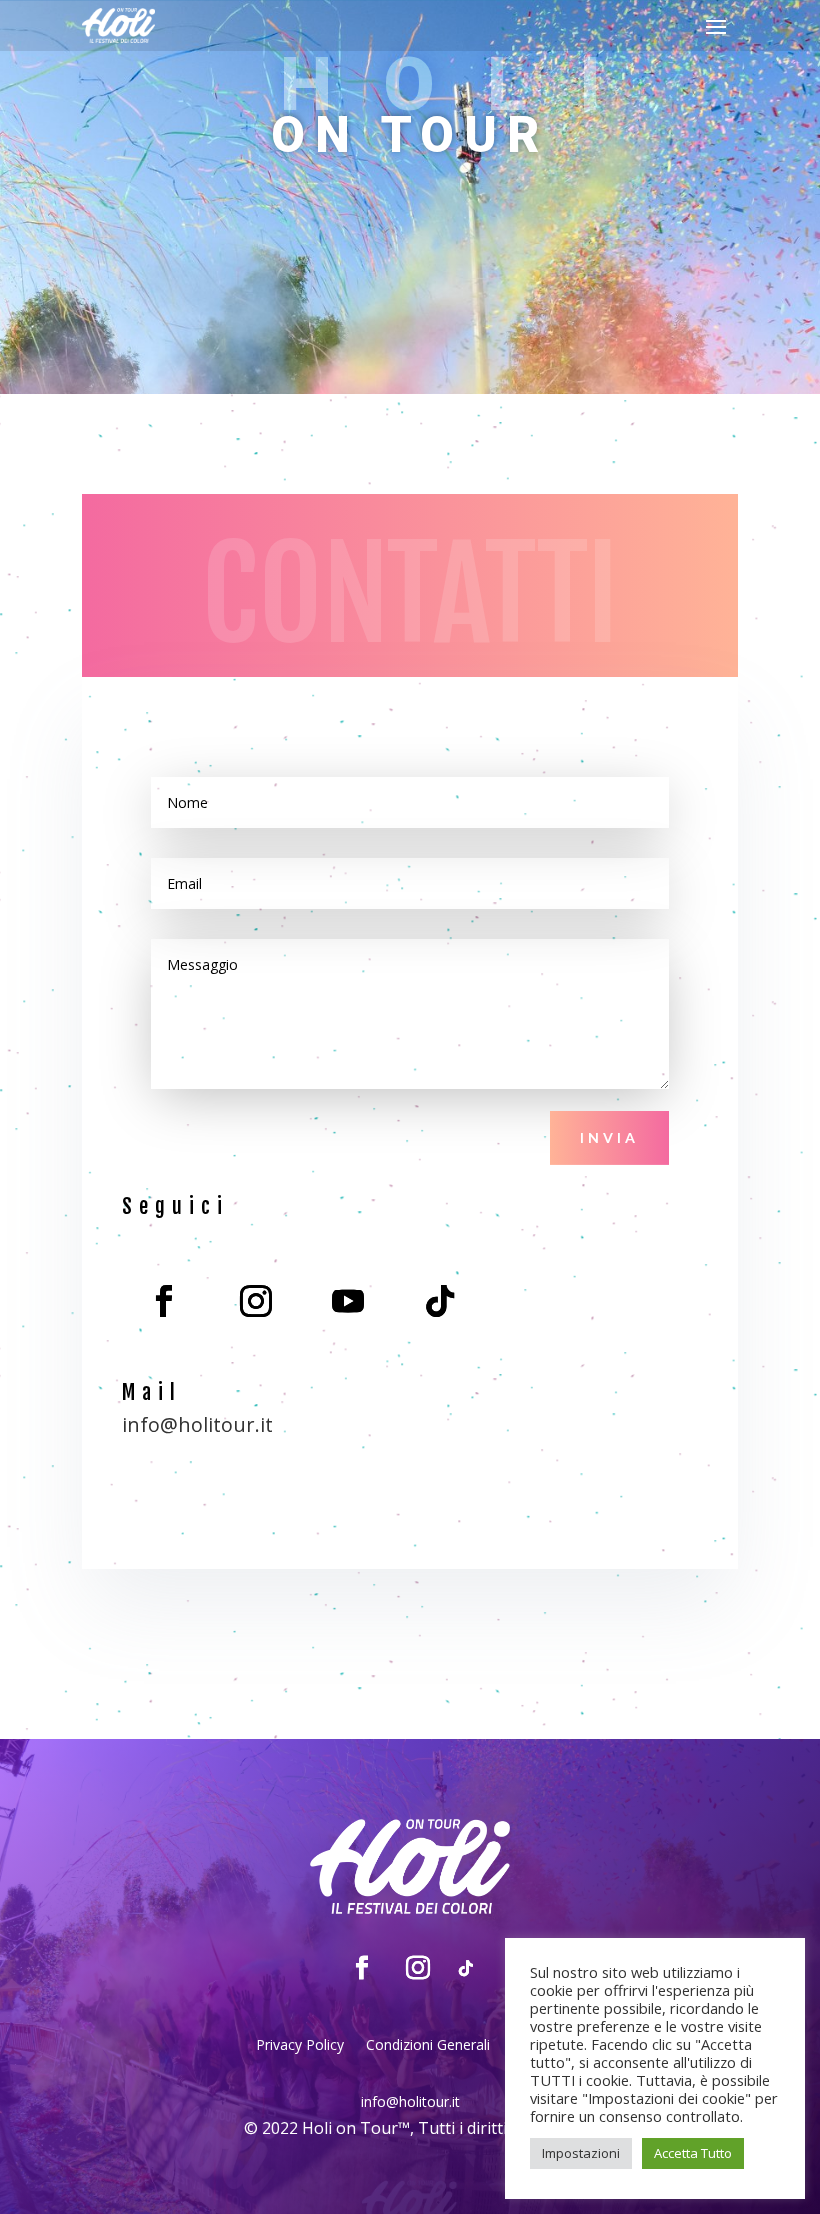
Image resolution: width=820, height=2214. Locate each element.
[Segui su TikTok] (440, 1301)
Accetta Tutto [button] (693, 2153)
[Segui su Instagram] (256, 1301)
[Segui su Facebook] (164, 1301)
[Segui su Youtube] (348, 1301)
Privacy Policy (300, 2046)
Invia (609, 1137)
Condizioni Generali (428, 2046)
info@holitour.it (197, 1424)
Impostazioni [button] (581, 2153)
